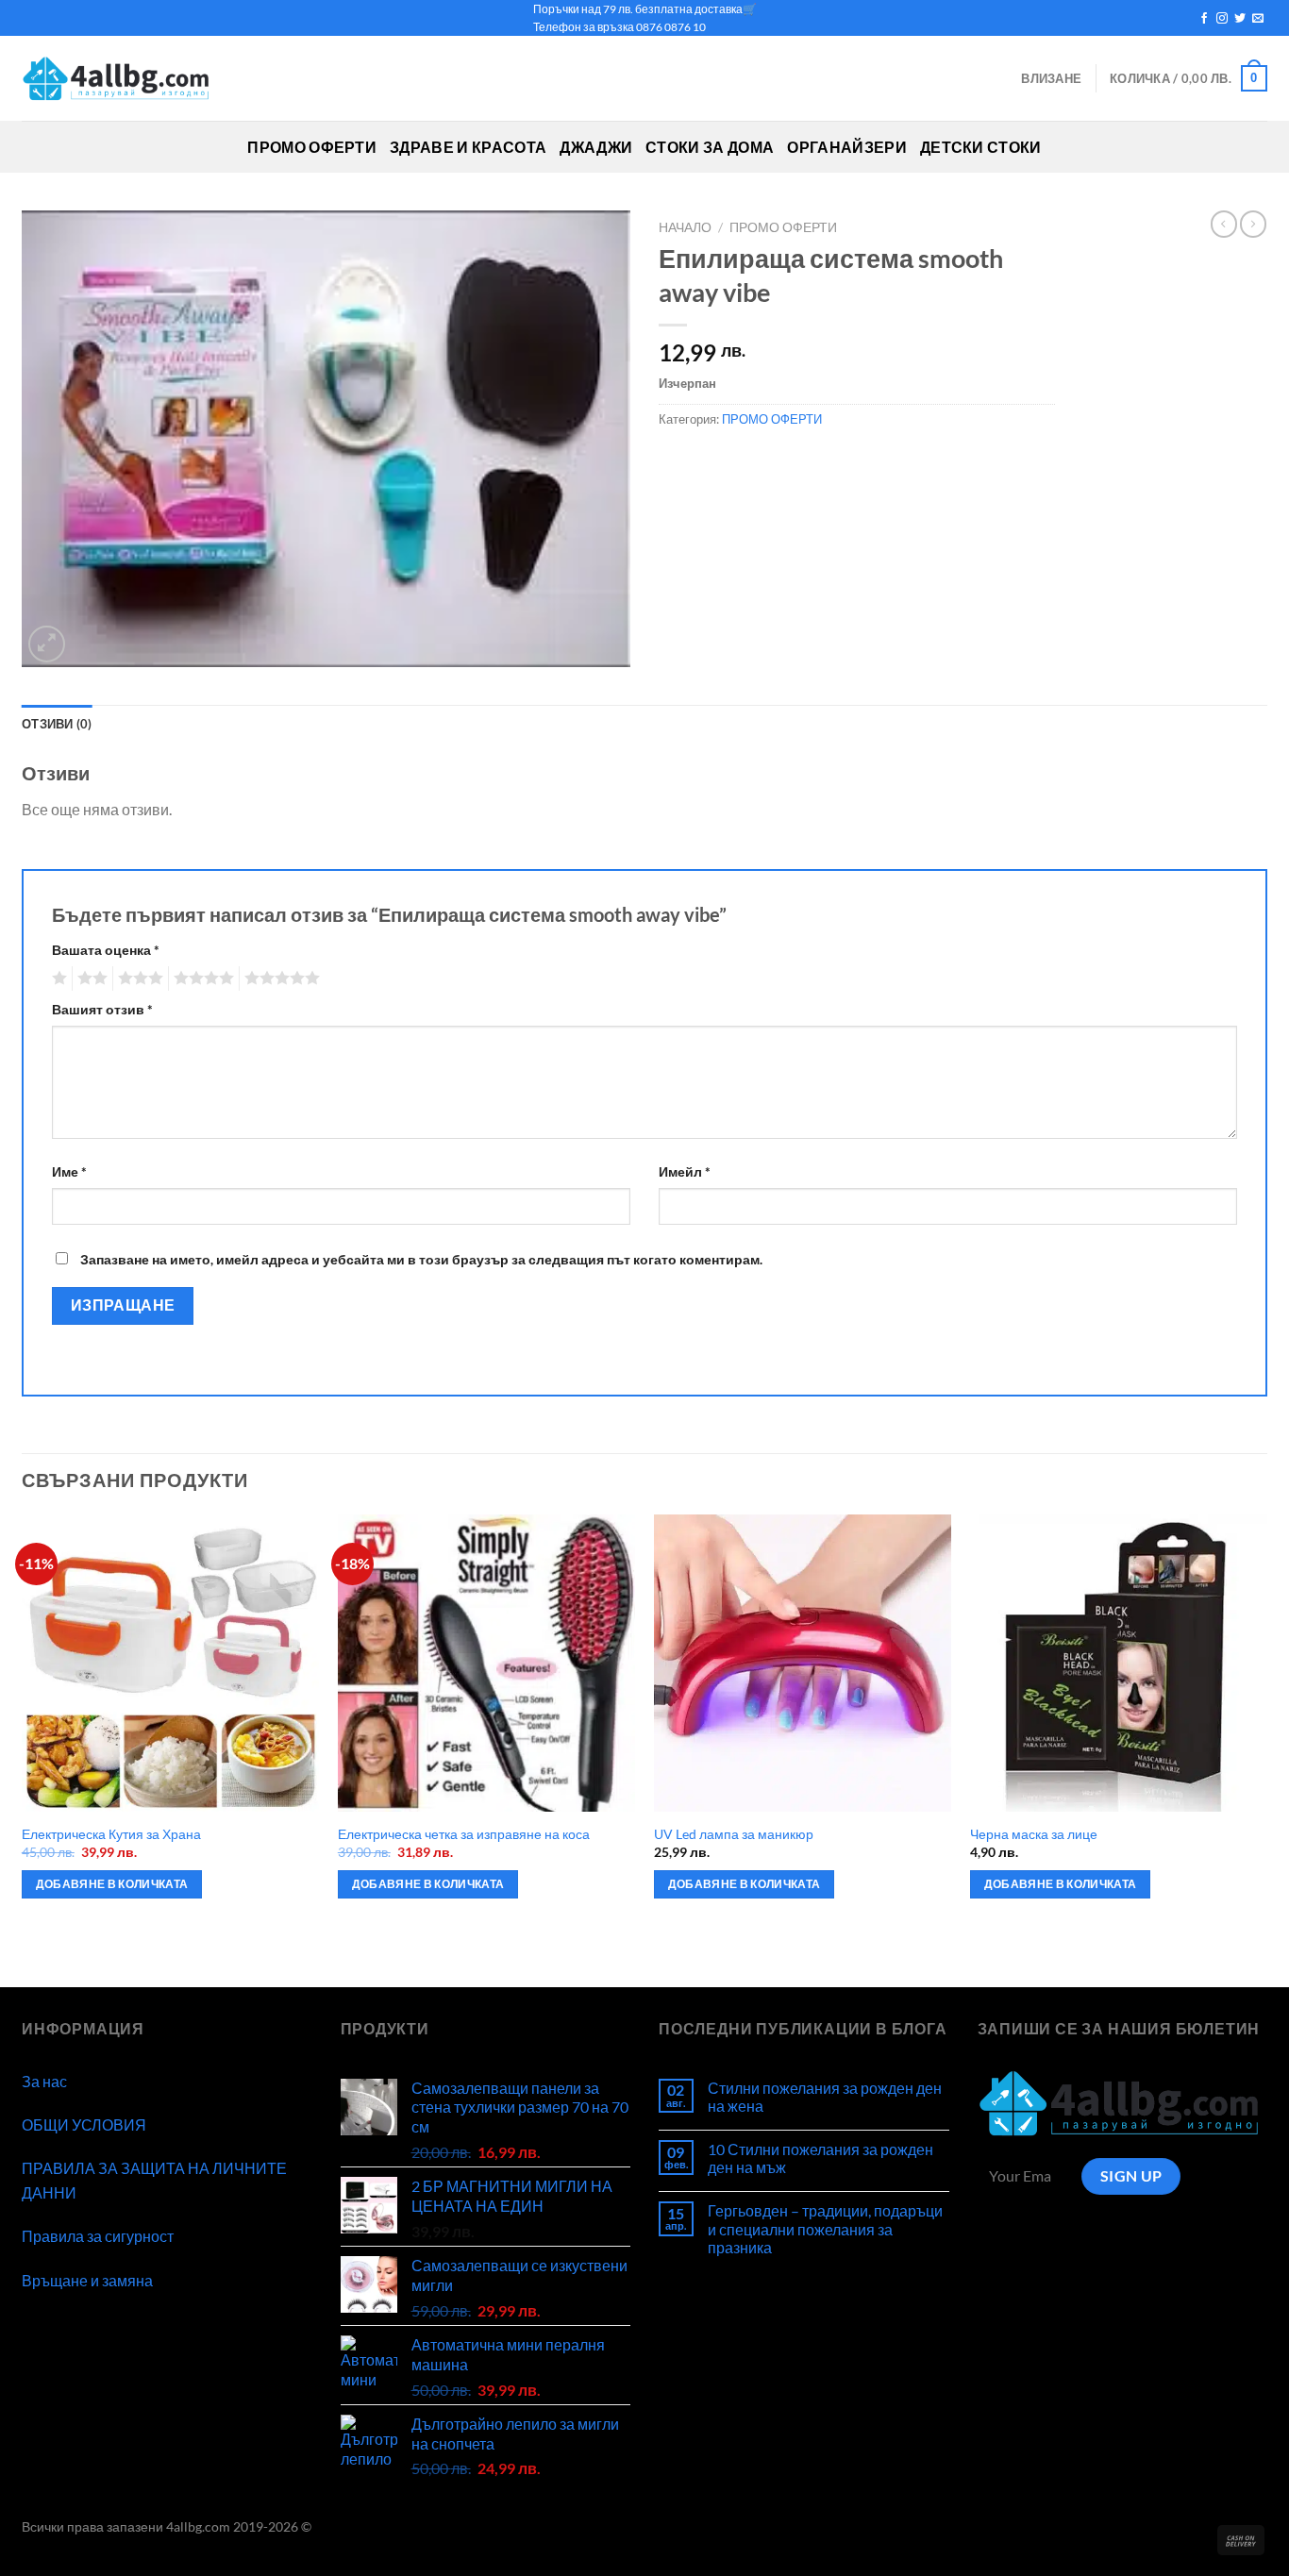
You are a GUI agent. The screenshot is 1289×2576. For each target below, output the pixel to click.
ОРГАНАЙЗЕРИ (847, 147)
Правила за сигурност (98, 2236)
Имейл (685, 1171)
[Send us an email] (1258, 19)
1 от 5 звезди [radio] (57, 979)
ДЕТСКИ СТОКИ (981, 147)
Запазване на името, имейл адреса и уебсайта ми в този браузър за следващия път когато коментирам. (421, 1259)
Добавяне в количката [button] (112, 1884)
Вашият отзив (102, 1009)
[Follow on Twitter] (1240, 19)
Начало (685, 227)
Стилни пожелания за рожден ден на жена (825, 2097)
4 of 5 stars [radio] (201, 979)
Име (69, 1171)
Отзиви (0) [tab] (57, 724)
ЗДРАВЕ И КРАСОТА (468, 147)
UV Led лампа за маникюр (734, 1834)
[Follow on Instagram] (1222, 19)
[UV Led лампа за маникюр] (803, 1663)
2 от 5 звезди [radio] (90, 979)
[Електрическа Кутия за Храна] (170, 1663)
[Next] (1266, 1749)
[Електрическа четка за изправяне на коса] (486, 1663)
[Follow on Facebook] (1204, 19)
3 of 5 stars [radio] (138, 979)
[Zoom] (47, 644)
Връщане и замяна (87, 2280)
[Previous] (23, 1749)
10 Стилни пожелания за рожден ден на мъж (820, 2158)
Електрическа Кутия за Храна (111, 1834)
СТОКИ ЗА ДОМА (710, 147)
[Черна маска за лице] (1119, 1663)
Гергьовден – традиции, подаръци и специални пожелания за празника (825, 2228)
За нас (44, 2081)
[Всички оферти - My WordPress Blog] (116, 79)
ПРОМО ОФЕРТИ (312, 147)
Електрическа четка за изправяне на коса (464, 1834)
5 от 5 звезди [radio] (279, 979)
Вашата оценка (106, 950)
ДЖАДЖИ (596, 147)
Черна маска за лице (1034, 1834)
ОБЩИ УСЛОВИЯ (84, 2124)
